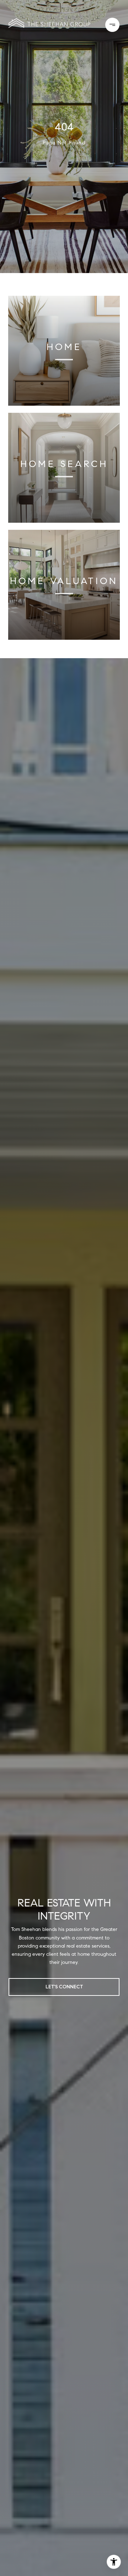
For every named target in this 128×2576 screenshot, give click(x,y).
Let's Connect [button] (64, 1987)
